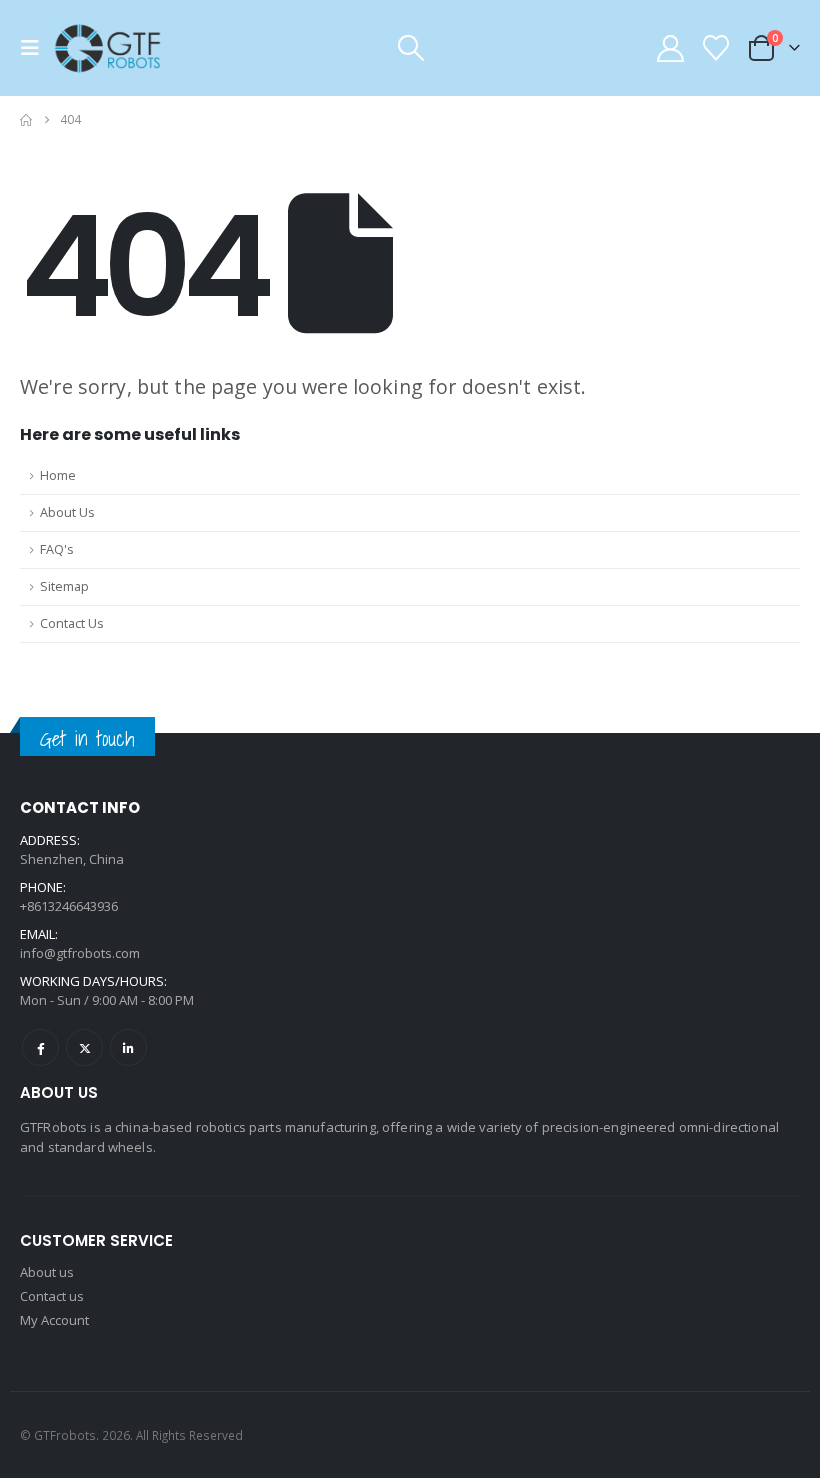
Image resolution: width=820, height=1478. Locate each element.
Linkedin (128, 1047)
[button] (36, 48)
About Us (67, 512)
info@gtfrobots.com (80, 953)
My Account (54, 1320)
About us (47, 1272)
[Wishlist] (716, 48)
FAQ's (57, 549)
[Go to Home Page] (26, 120)
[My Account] (670, 48)
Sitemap (64, 586)
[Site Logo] (107, 48)
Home (58, 475)
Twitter (84, 1047)
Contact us (52, 1296)
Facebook (40, 1047)
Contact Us (72, 623)
